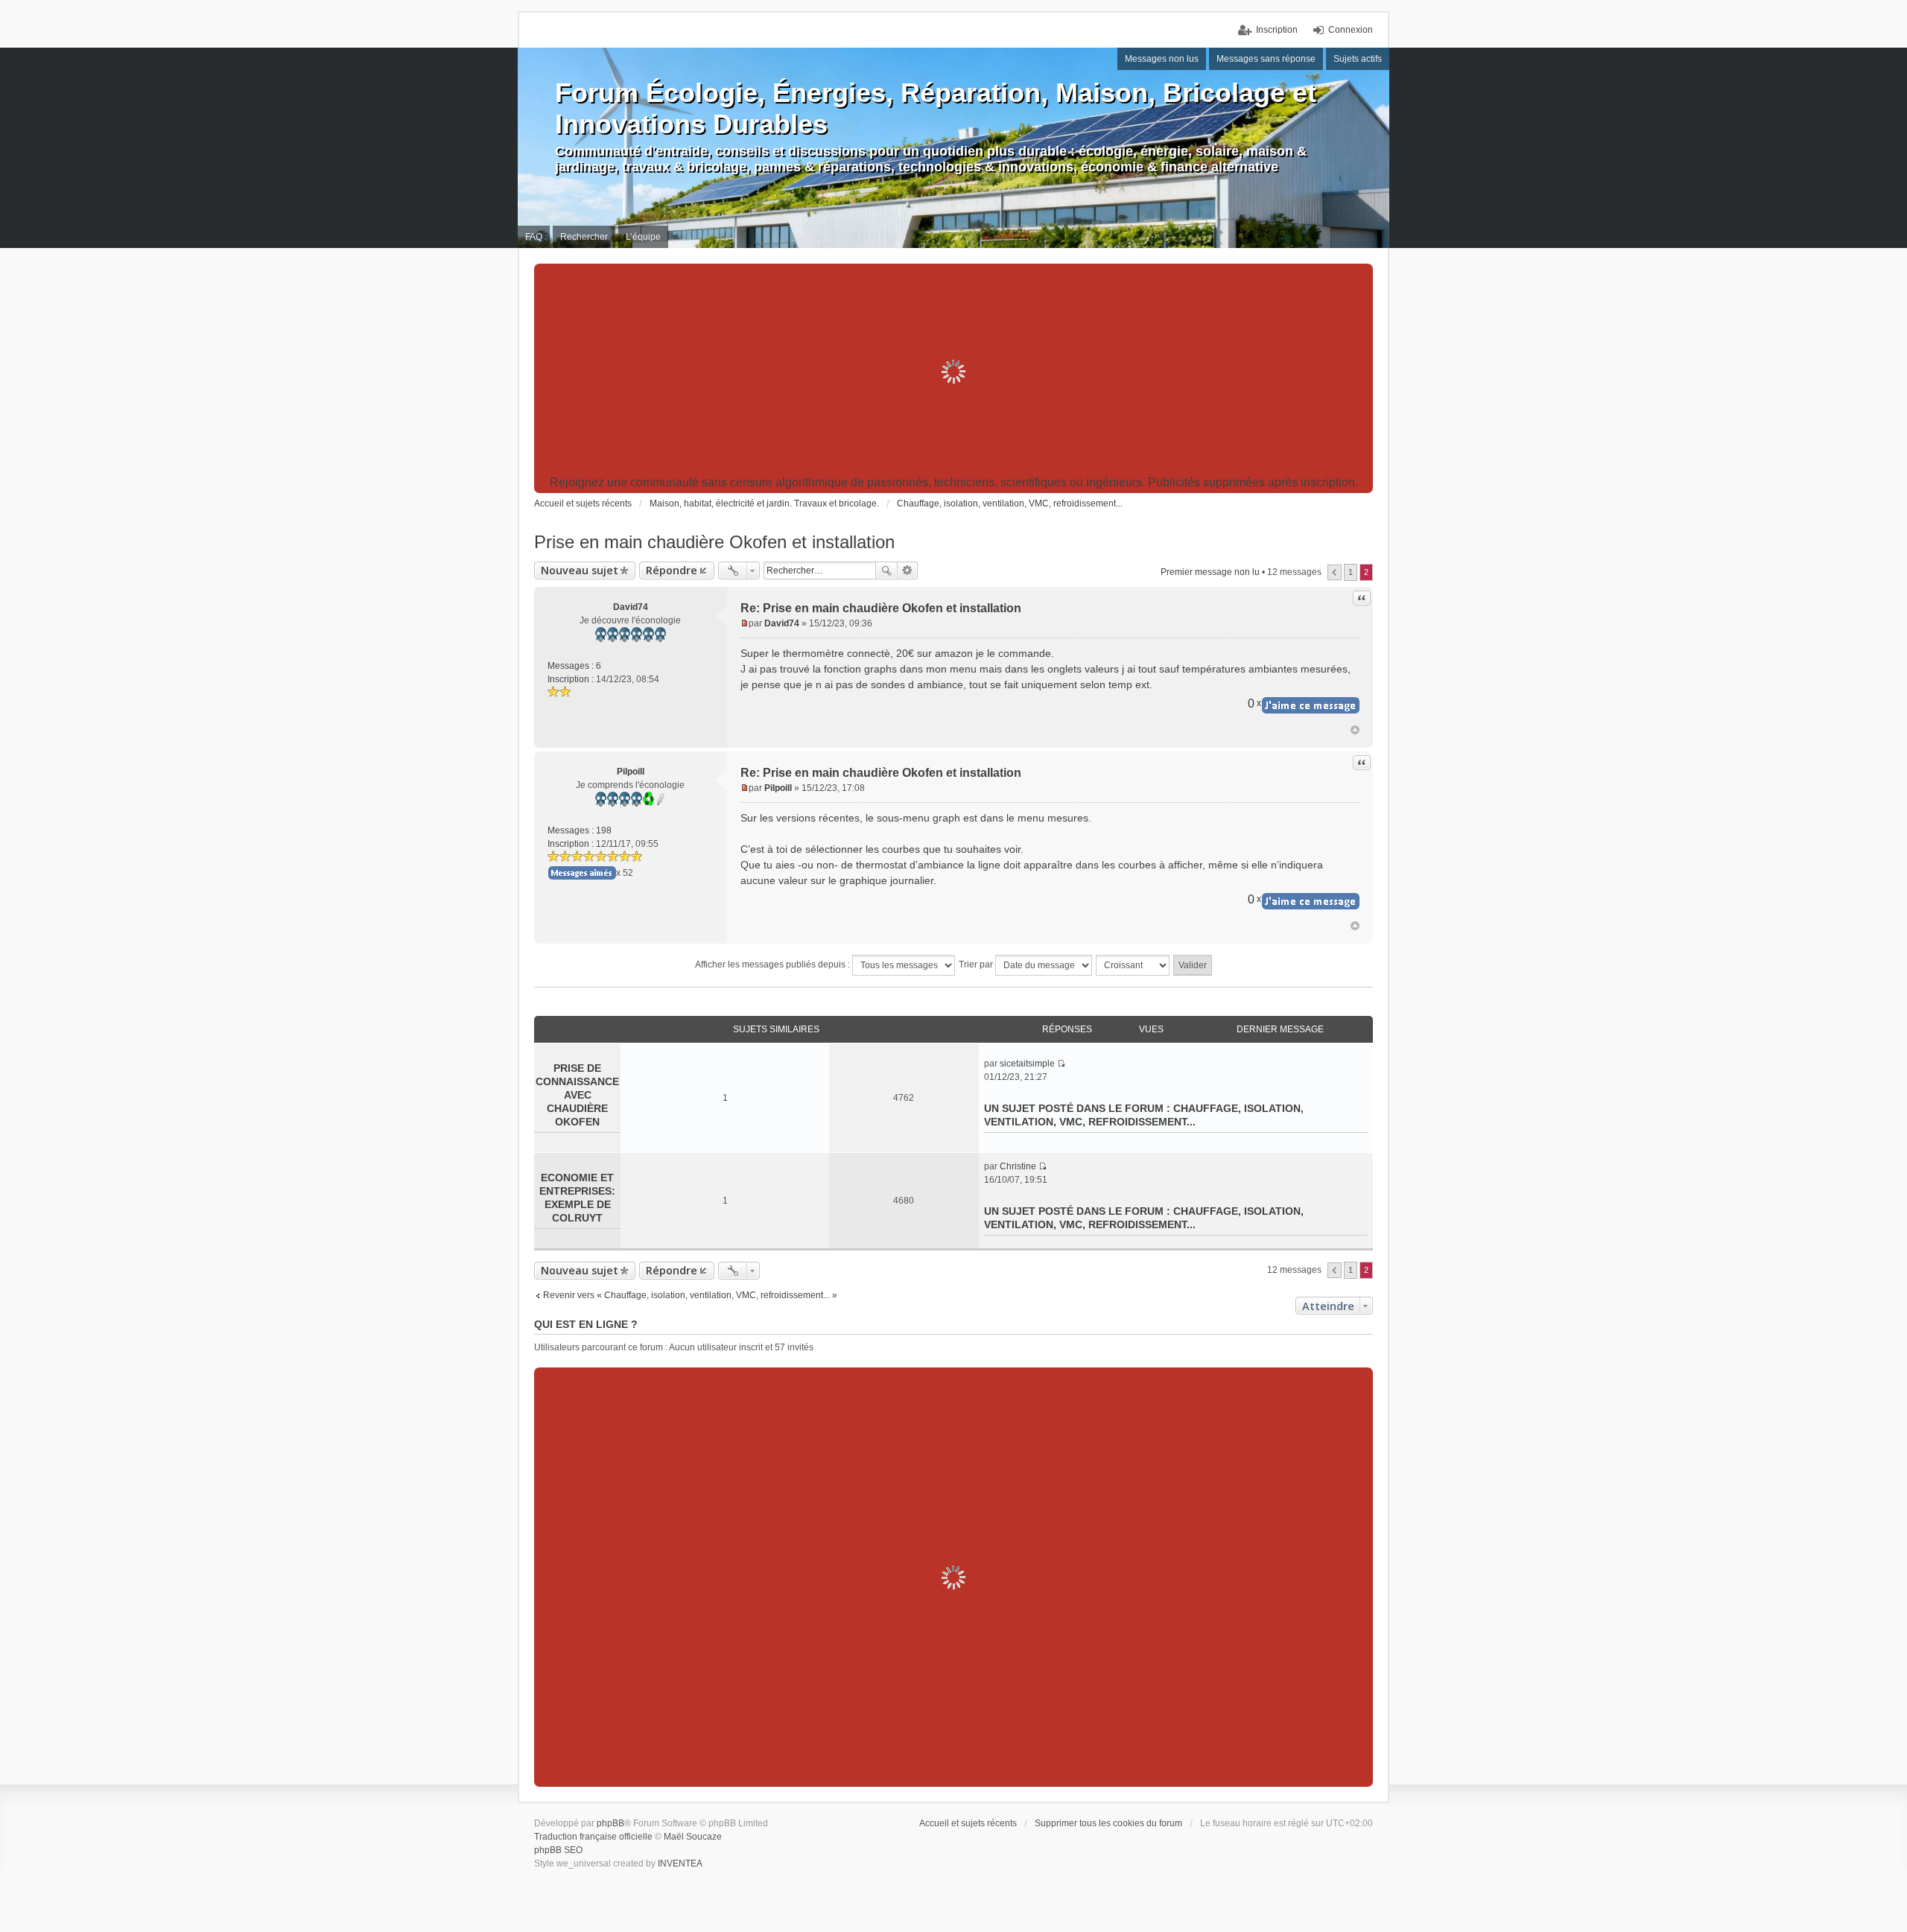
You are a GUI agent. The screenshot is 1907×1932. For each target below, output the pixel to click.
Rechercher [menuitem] (584, 237)
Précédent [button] (1335, 572)
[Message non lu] (745, 623)
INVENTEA (680, 1863)
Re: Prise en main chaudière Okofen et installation (881, 608)
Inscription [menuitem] (1277, 30)
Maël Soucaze (693, 1837)
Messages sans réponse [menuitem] (1266, 59)
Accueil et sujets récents (968, 1823)
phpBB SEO (558, 1850)
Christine (1018, 1166)
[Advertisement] (953, 372)
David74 (631, 607)
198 (604, 830)
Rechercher (886, 571)
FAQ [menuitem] (534, 237)
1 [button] (1351, 572)
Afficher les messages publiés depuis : (774, 965)
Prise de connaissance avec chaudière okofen (577, 1095)
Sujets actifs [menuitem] (1358, 59)
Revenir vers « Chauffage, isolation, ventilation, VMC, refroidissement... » (690, 1295)
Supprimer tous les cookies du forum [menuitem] (1108, 1823)
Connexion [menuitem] (1351, 30)
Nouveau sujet (580, 570)
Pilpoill (631, 772)
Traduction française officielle (593, 1837)
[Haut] (1355, 730)
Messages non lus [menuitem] (1162, 59)
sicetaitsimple (1027, 1064)
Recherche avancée (908, 571)
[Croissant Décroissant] (1133, 965)
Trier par (977, 965)
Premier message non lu (1210, 572)
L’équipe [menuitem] (643, 237)
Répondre (672, 570)
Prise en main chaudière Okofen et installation (714, 542)
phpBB (610, 1823)
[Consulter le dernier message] (1061, 1064)
